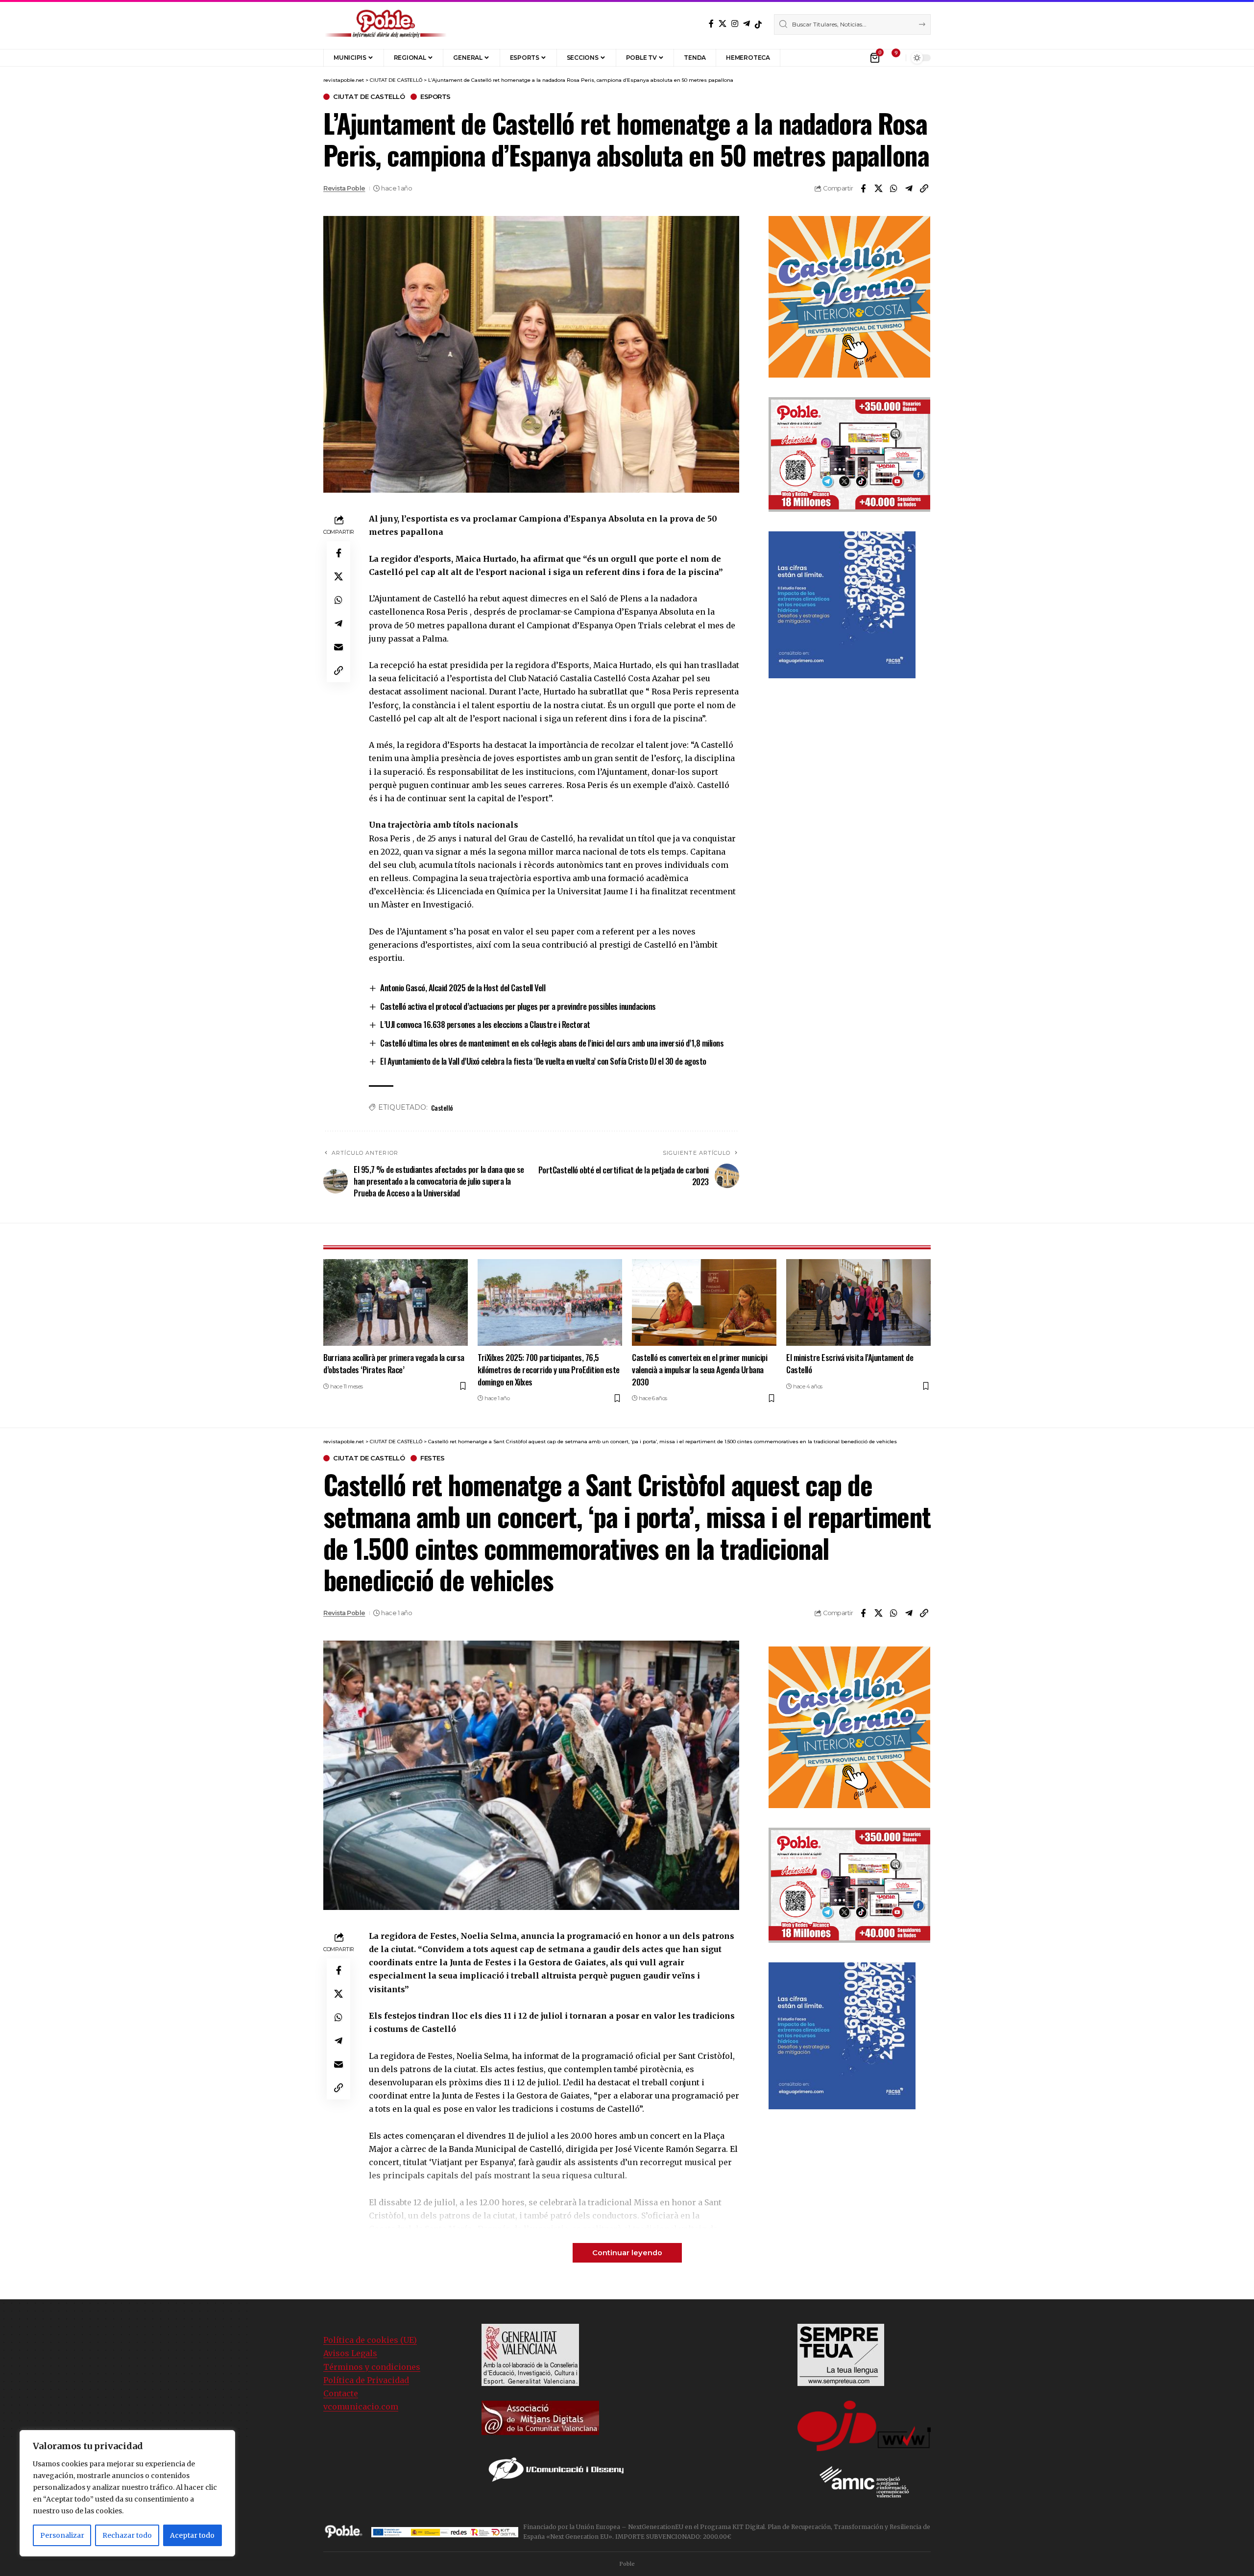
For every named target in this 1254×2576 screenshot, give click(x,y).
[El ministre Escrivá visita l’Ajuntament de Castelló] (858, 1302)
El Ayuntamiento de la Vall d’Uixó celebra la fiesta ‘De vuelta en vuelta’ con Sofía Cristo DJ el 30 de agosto (543, 1061)
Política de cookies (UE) (370, 2340)
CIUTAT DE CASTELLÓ (369, 97)
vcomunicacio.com (361, 2407)
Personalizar (62, 2535)
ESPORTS (435, 97)
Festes (432, 1458)
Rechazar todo (127, 2535)
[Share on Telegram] (909, 189)
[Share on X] (878, 189)
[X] (723, 24)
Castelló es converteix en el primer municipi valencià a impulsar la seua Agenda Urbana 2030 (699, 1369)
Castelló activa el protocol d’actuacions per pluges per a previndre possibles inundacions (518, 1006)
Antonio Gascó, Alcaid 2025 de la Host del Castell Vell (463, 988)
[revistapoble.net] (386, 24)
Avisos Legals (350, 2353)
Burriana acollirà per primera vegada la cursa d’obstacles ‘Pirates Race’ (394, 1363)
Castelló (442, 1108)
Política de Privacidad (366, 2380)
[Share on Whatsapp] (893, 189)
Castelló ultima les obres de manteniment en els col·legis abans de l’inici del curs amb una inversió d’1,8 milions (552, 1043)
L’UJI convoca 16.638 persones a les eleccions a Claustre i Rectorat (485, 1024)
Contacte (341, 2393)
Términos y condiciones (372, 2367)
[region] (127, 2493)
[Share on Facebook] (863, 189)
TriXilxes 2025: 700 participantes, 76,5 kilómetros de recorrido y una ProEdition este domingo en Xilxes (549, 1369)
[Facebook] (711, 24)
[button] (795, 58)
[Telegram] (747, 24)
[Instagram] (735, 24)
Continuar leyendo (627, 2253)
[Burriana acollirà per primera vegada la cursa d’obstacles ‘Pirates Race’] (396, 1302)
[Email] (338, 647)
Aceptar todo (192, 2535)
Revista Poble (344, 188)
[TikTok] (758, 24)
